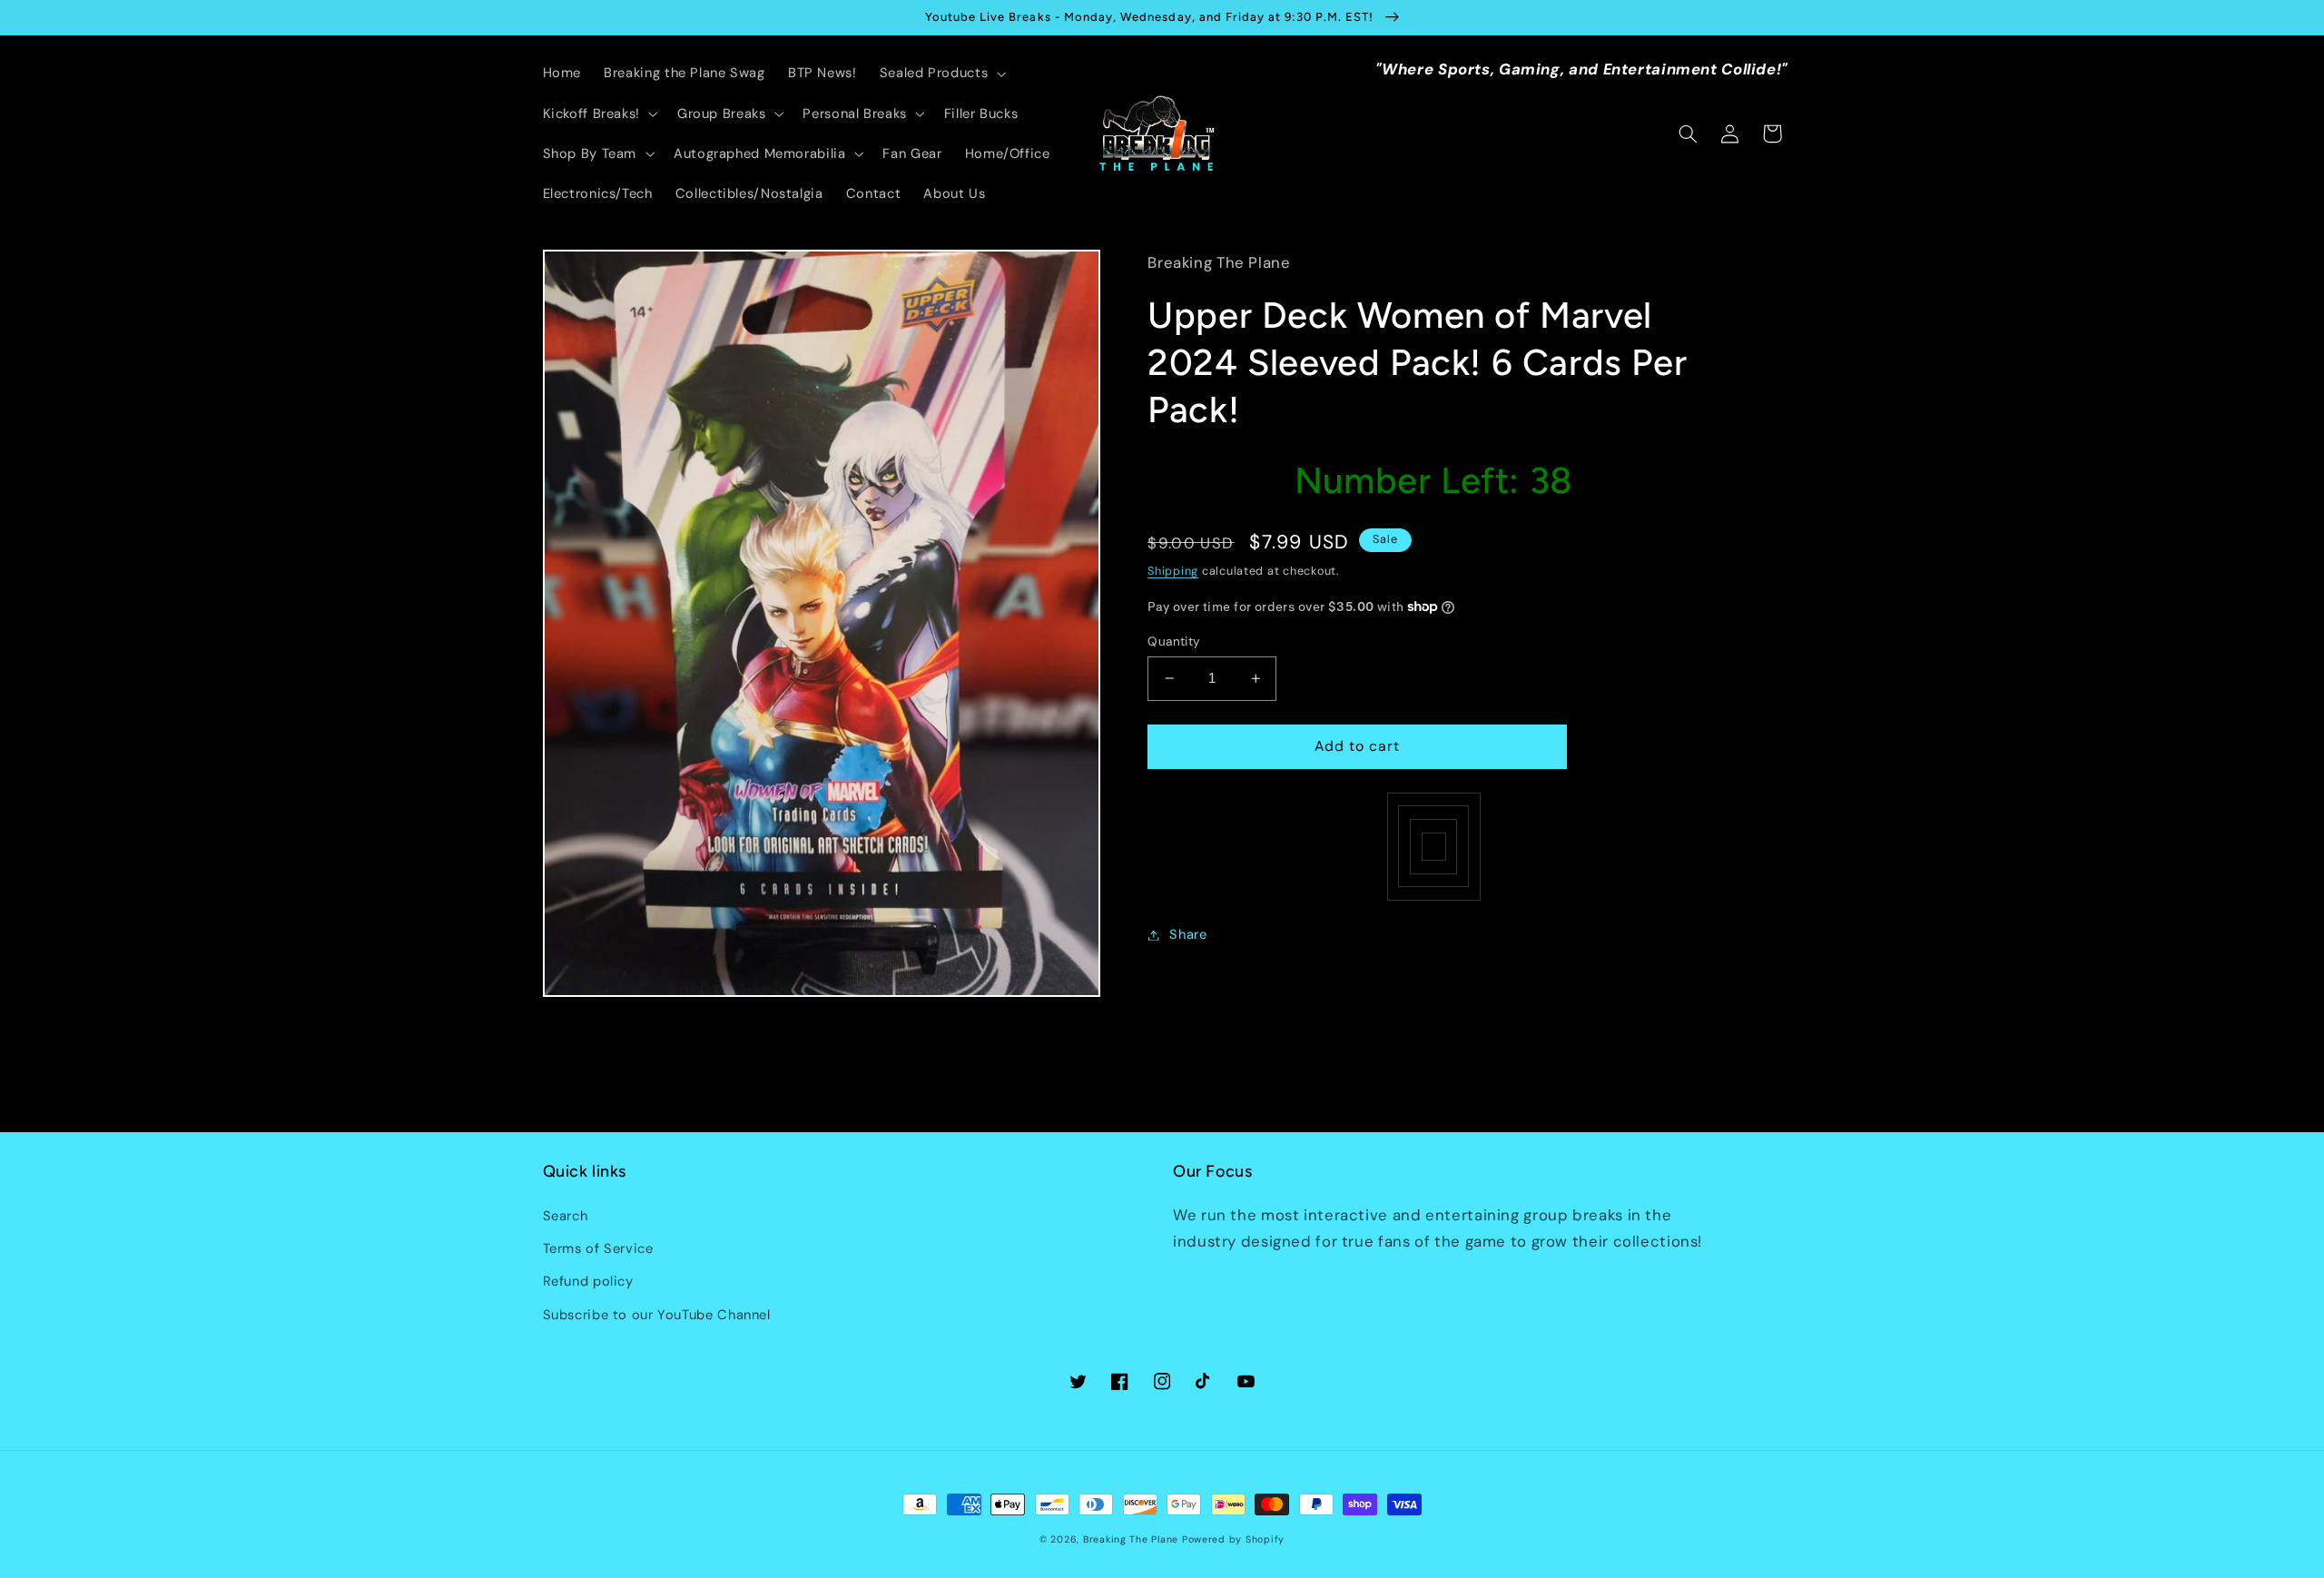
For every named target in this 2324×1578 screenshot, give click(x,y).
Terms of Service (598, 1248)
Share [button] (1188, 934)
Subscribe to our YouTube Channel (657, 1315)
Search (566, 1216)
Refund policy (588, 1281)
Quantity (1174, 641)
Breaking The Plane (1131, 1539)
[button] (940, 74)
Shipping (1173, 571)
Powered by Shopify (1233, 1539)
